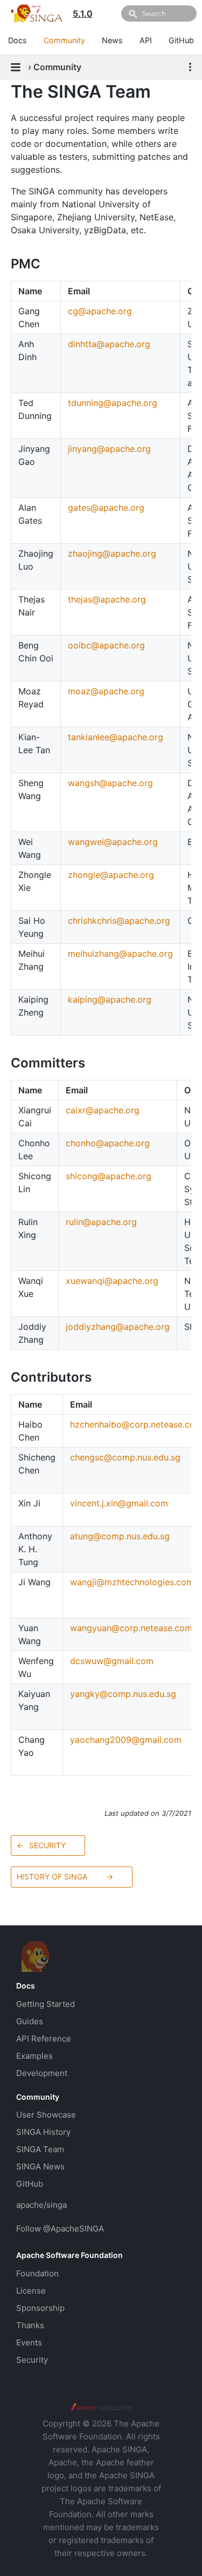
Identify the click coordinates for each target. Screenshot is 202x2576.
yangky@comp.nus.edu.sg (123, 1694)
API (146, 40)
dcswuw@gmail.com (112, 1661)
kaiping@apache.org (110, 999)
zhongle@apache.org (111, 875)
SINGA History (43, 2132)
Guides (30, 2021)
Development (42, 2073)
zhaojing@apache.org (112, 553)
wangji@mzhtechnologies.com (132, 1582)
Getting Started (46, 2004)
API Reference (44, 2039)
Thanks (30, 2325)
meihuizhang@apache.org (120, 954)
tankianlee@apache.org (116, 737)
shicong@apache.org (109, 1176)
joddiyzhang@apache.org (118, 1327)
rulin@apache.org (101, 1222)
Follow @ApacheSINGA (60, 2229)
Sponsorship (40, 2308)
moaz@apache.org (106, 691)
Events (29, 2342)
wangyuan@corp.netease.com (131, 1628)
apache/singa (41, 2205)
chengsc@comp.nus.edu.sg (125, 1457)
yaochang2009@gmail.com (126, 1740)
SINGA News (40, 2166)
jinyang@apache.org (109, 449)
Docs (18, 40)
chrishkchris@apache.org (119, 921)
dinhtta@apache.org (109, 344)
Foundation (37, 2273)
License (31, 2291)
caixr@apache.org (103, 1110)
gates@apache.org (106, 508)
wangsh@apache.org (110, 783)
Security (32, 2360)
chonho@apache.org (108, 1143)
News (112, 40)
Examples (34, 2056)
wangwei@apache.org (113, 842)
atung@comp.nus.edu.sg (120, 1536)
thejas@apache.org (107, 599)
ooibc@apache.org (106, 645)
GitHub (181, 40)
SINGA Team (40, 2149)
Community (64, 40)
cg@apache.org (100, 311)
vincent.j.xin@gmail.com (119, 1503)
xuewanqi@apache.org (112, 1281)
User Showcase (46, 2115)
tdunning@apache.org (113, 403)
